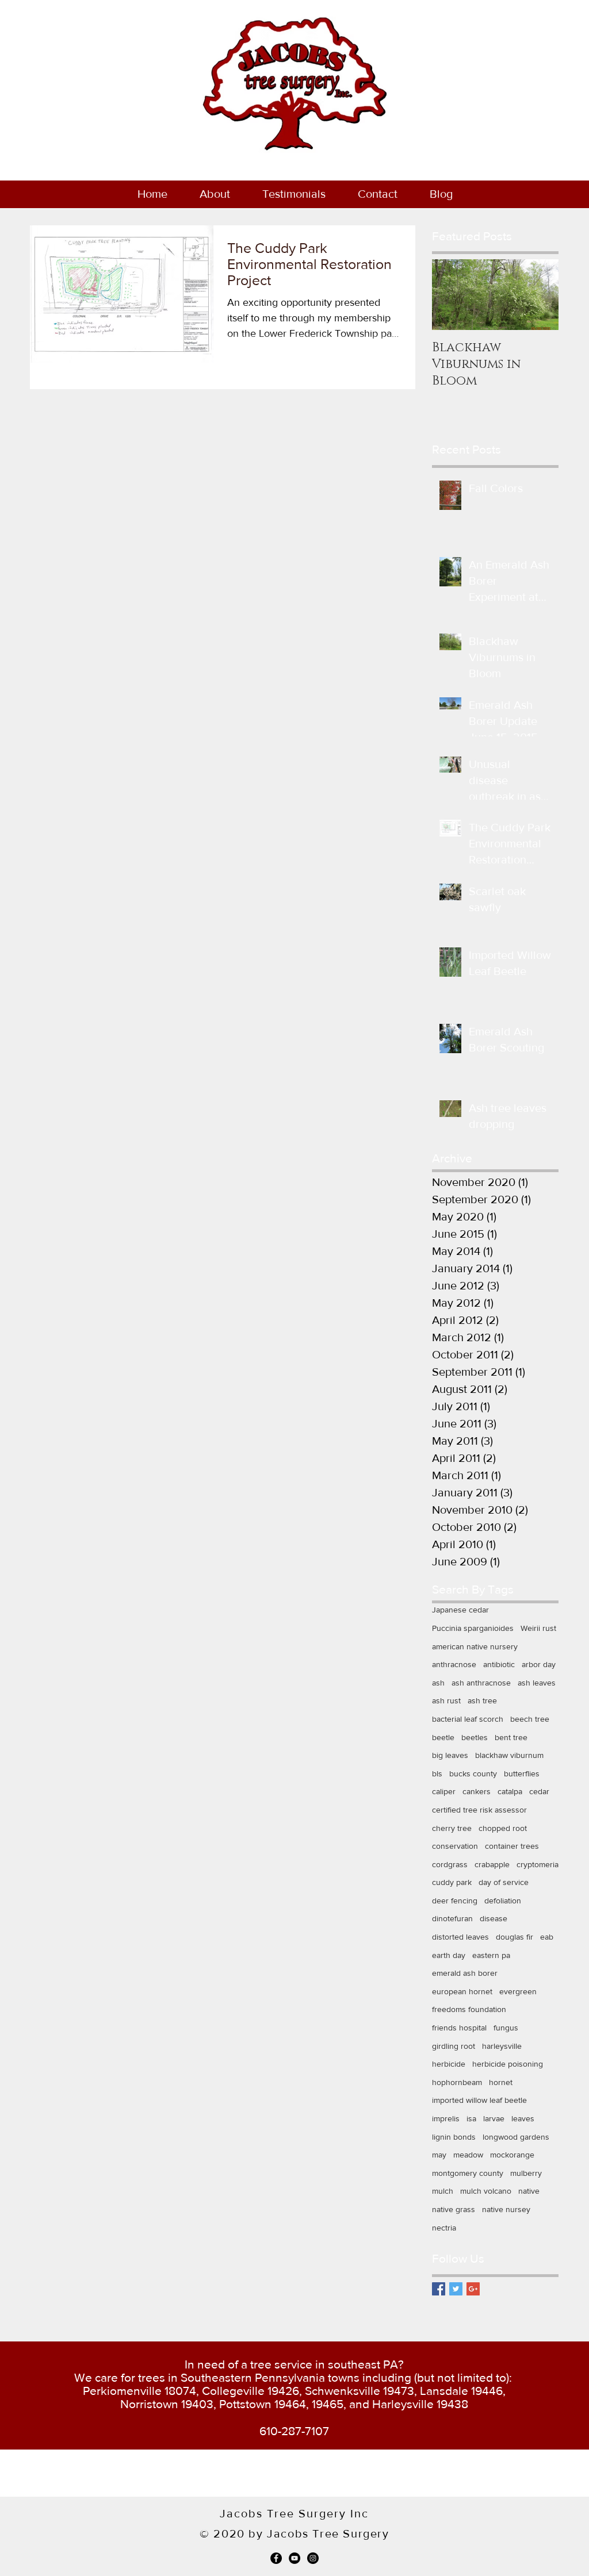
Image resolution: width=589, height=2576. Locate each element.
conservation (455, 1846)
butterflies (522, 1773)
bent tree (511, 1737)
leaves (523, 2118)
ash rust (446, 1700)
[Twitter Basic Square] (456, 2289)
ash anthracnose (481, 1683)
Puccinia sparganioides (473, 1628)
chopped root (503, 1828)
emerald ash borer (465, 1973)
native (529, 2191)
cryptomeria (538, 1864)
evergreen (518, 1991)
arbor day (539, 1664)
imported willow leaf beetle (479, 2100)
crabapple (492, 1864)
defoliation (503, 1901)
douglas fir (515, 1937)
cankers (477, 1791)
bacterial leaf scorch (468, 1719)
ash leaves (537, 1683)
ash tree (482, 1700)
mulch (443, 2191)
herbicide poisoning (508, 2064)
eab (547, 1937)
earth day (449, 1955)
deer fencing (455, 1901)
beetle (443, 1737)
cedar (539, 1791)
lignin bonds (454, 2137)
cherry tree (452, 1828)
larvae (494, 2118)
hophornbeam (457, 2082)
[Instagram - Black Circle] (313, 2558)
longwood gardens (516, 2137)
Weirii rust (538, 1628)
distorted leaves (460, 1937)
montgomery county (468, 2173)
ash (438, 1683)
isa (471, 2118)
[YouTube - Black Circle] (294, 2558)
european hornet (462, 1991)
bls (437, 1773)
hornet (501, 2082)
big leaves (450, 1755)
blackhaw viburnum (509, 1755)
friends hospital (459, 2028)
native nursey (506, 2209)
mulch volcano (486, 2191)
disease (494, 1918)
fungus (506, 2028)
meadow (468, 2155)
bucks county (473, 1773)
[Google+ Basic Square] (473, 2289)
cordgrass (450, 1864)
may (439, 2155)
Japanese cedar (460, 1610)
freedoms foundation (469, 2009)
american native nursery (475, 1646)
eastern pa (491, 1955)
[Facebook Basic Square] (439, 2289)
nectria (444, 2228)
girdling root (454, 2046)
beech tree (530, 1719)
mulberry (526, 2173)
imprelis (446, 2118)
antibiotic (499, 1664)
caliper (444, 1791)
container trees (512, 1846)
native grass (454, 2209)
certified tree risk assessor (479, 1810)
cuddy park (452, 1882)
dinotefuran (452, 1918)
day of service (504, 1882)
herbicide (449, 2064)
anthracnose (454, 1664)
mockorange (512, 2155)
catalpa (510, 1791)
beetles (475, 1737)
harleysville (502, 2046)
